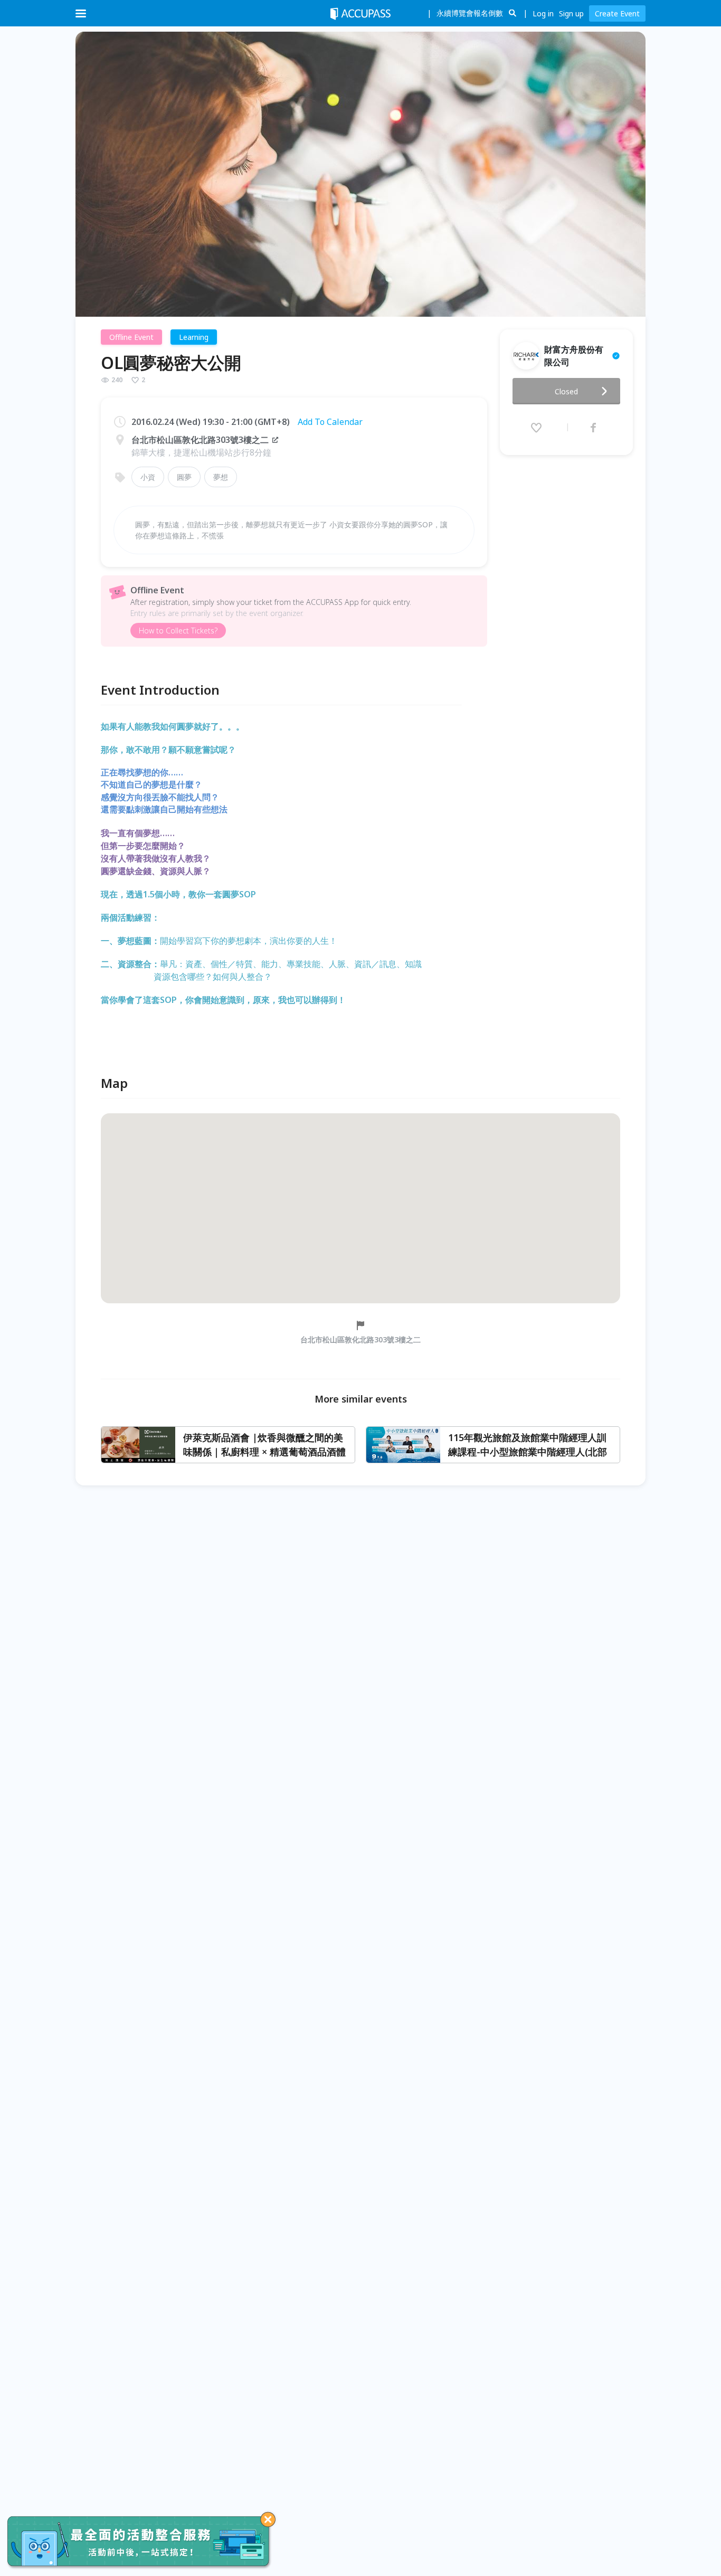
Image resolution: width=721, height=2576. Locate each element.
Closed (566, 391)
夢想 (221, 477)
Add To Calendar (330, 422)
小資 (148, 477)
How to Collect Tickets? (178, 631)
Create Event (617, 13)
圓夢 (184, 477)
